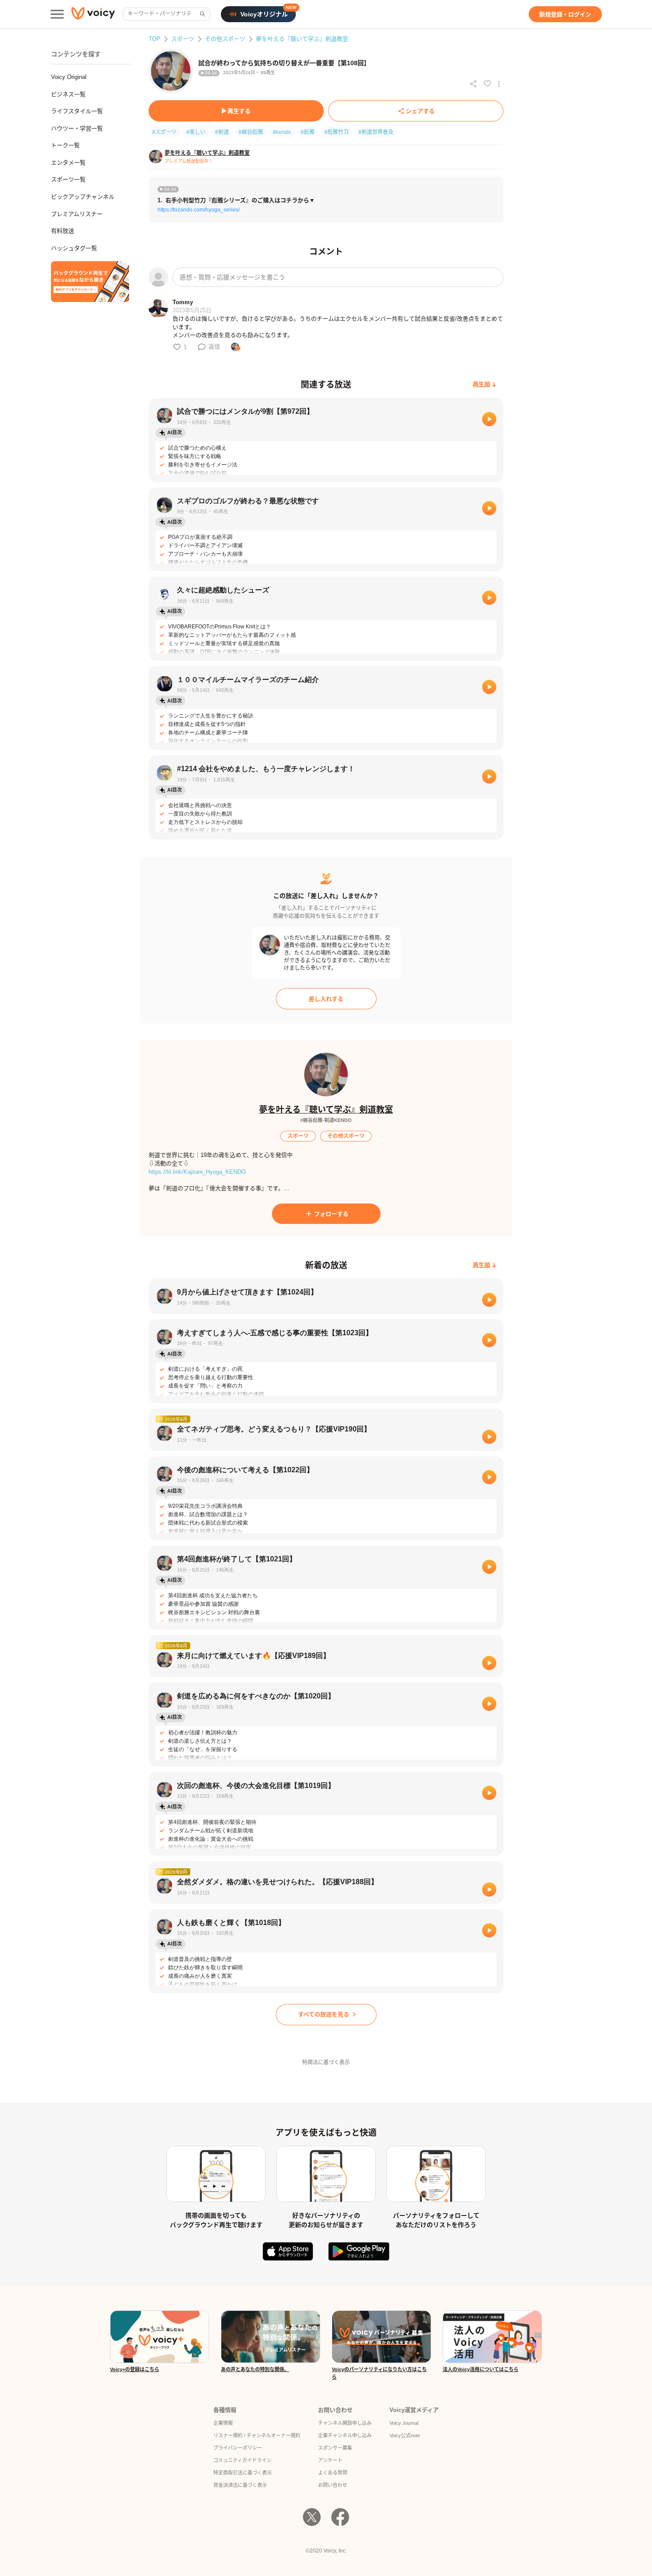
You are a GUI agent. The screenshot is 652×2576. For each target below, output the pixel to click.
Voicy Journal (404, 2423)
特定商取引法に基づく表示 (243, 2473)
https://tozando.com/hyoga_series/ (198, 210)
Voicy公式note (405, 2435)
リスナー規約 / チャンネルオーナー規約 (257, 2435)
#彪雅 (308, 132)
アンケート (330, 2460)
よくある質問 (333, 2473)
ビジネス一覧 (68, 94)
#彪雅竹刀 (336, 132)
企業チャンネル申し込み (345, 2435)
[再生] (489, 419)
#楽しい (196, 132)
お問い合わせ (333, 2485)
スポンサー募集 (335, 2448)
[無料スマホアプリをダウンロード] (90, 282)
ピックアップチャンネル (83, 197)
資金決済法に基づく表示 (240, 2485)
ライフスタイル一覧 (77, 111)
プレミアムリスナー (77, 214)
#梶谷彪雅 (251, 132)
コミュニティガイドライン (242, 2460)
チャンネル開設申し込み (345, 2423)
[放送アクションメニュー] (499, 84)
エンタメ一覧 (68, 163)
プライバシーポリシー (238, 2448)
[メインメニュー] (57, 14)
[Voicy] (93, 14)
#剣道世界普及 (376, 132)
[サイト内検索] (202, 14)
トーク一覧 (65, 145)
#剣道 (222, 132)
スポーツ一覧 (68, 179)
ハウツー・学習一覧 (77, 128)
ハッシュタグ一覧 (74, 248)
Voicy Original (69, 77)
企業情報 (223, 2423)
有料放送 (63, 231)
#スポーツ (164, 132)
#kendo (282, 132)
